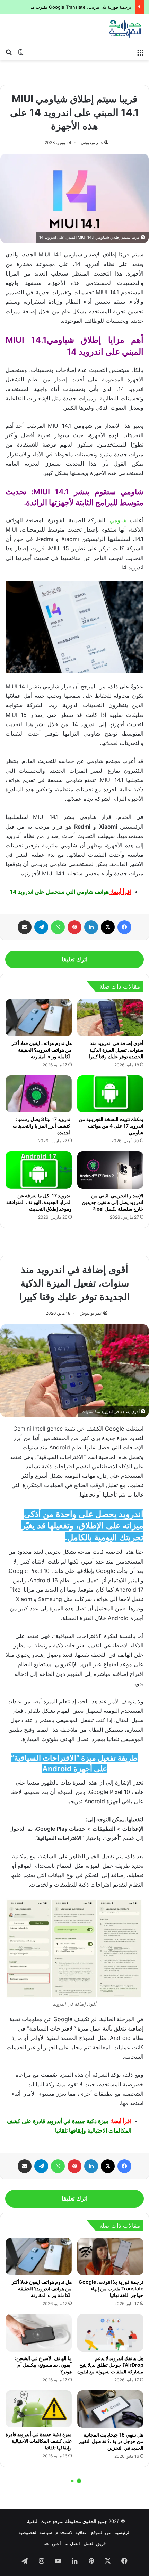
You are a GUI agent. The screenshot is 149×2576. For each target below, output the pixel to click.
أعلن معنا (52, 2543)
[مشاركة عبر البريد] (25, 927)
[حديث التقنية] (125, 29)
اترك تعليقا (75, 959)
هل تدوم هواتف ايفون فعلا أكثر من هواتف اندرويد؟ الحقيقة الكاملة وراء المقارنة (42, 1050)
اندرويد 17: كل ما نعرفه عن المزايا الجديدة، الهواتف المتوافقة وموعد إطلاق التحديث (39, 1202)
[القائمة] (140, 52)
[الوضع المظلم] (21, 52)
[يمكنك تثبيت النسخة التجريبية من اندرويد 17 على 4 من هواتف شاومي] (110, 1094)
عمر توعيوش (92, 142)
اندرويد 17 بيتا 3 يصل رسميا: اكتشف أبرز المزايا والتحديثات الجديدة (42, 1126)
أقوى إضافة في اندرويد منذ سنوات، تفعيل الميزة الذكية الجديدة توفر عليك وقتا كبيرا (116, 1050)
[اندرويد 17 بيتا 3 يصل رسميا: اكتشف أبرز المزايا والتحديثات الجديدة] (39, 1094)
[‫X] (108, 927)
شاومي (118, 520)
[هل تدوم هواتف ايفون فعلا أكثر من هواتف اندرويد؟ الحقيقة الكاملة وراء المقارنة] (39, 1018)
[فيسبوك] (124, 927)
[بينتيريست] (74, 927)
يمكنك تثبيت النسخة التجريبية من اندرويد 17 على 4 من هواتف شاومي (111, 1126)
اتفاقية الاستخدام (72, 2532)
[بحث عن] (9, 52)
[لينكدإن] (91, 927)
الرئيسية (123, 2532)
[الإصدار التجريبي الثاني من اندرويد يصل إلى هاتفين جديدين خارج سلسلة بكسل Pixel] (110, 1170)
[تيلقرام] (41, 927)
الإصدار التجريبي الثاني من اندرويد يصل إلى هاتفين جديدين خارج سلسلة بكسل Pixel (113, 1202)
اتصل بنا (72, 2543)
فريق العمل (95, 2543)
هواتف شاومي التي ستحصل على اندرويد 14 (59, 892)
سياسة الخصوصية (35, 2532)
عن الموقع (101, 2532)
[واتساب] (58, 927)
